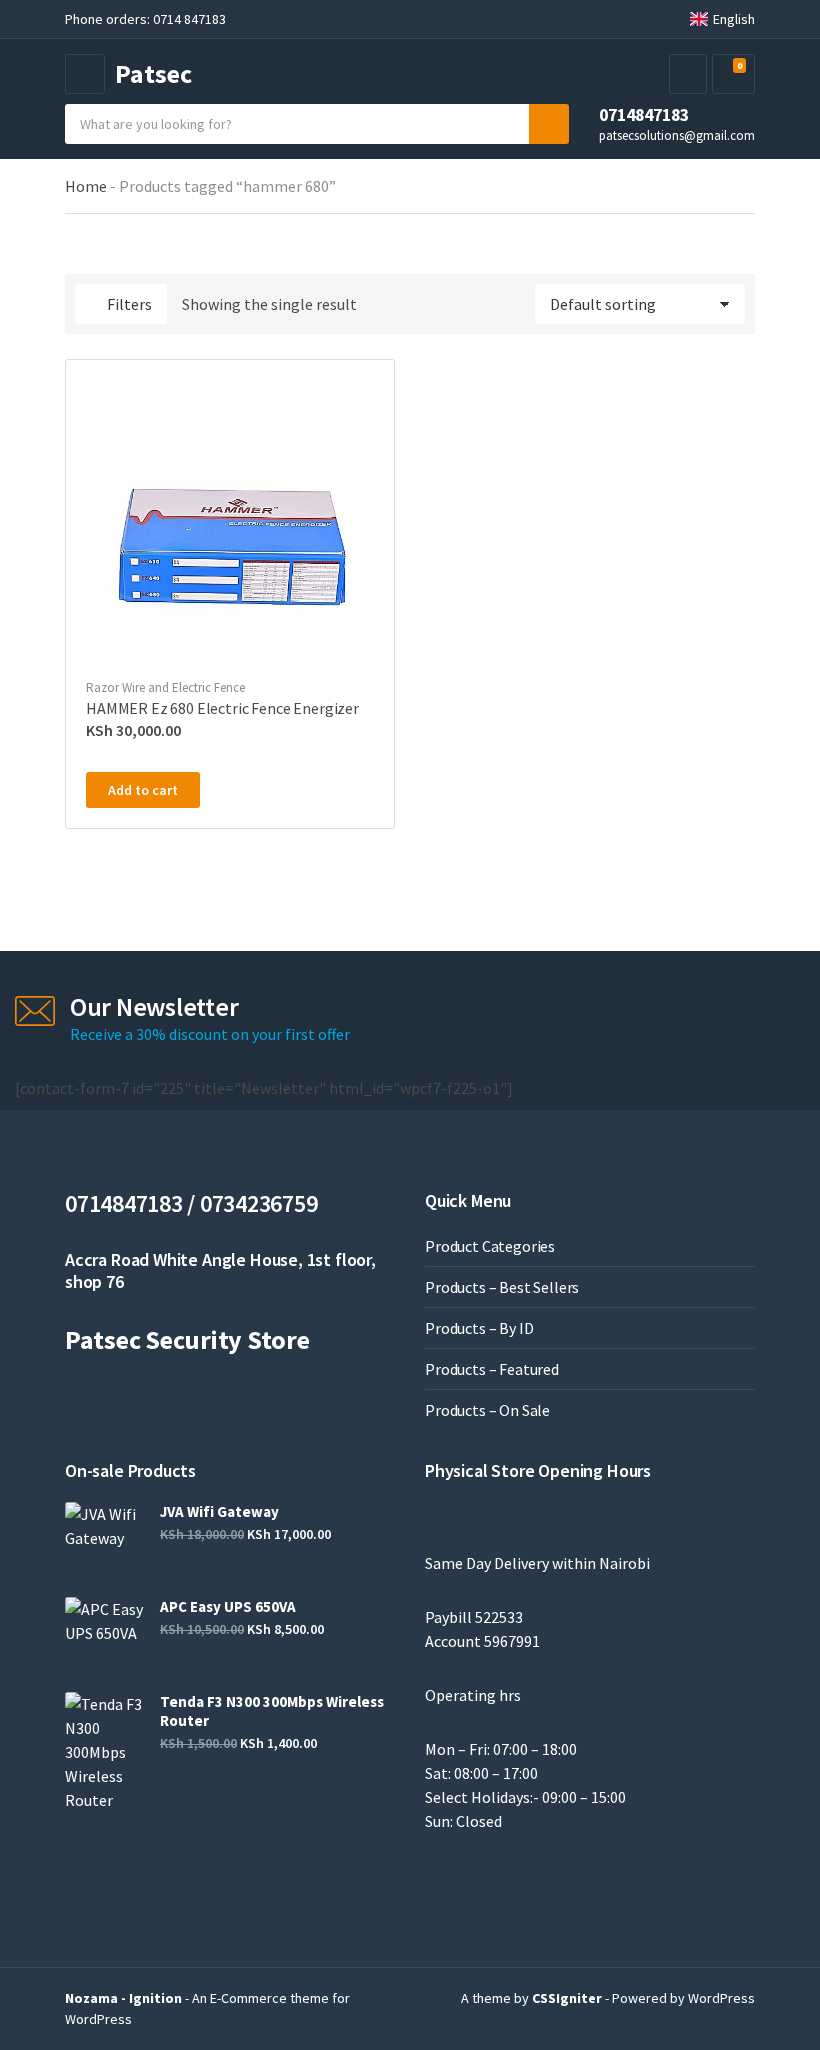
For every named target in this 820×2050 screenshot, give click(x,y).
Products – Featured (492, 1369)
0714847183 (644, 115)
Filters (129, 304)
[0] (731, 74)
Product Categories (490, 1246)
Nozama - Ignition (123, 1998)
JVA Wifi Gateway (219, 1511)
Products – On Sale (487, 1410)
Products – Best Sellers (502, 1287)
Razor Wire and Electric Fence (165, 687)
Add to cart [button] (143, 790)
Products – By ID (479, 1328)
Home (86, 186)
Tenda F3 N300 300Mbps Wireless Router (272, 1711)
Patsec (153, 73)
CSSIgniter (567, 1998)
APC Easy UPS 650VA (228, 1606)
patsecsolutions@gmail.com (677, 135)
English (734, 19)
